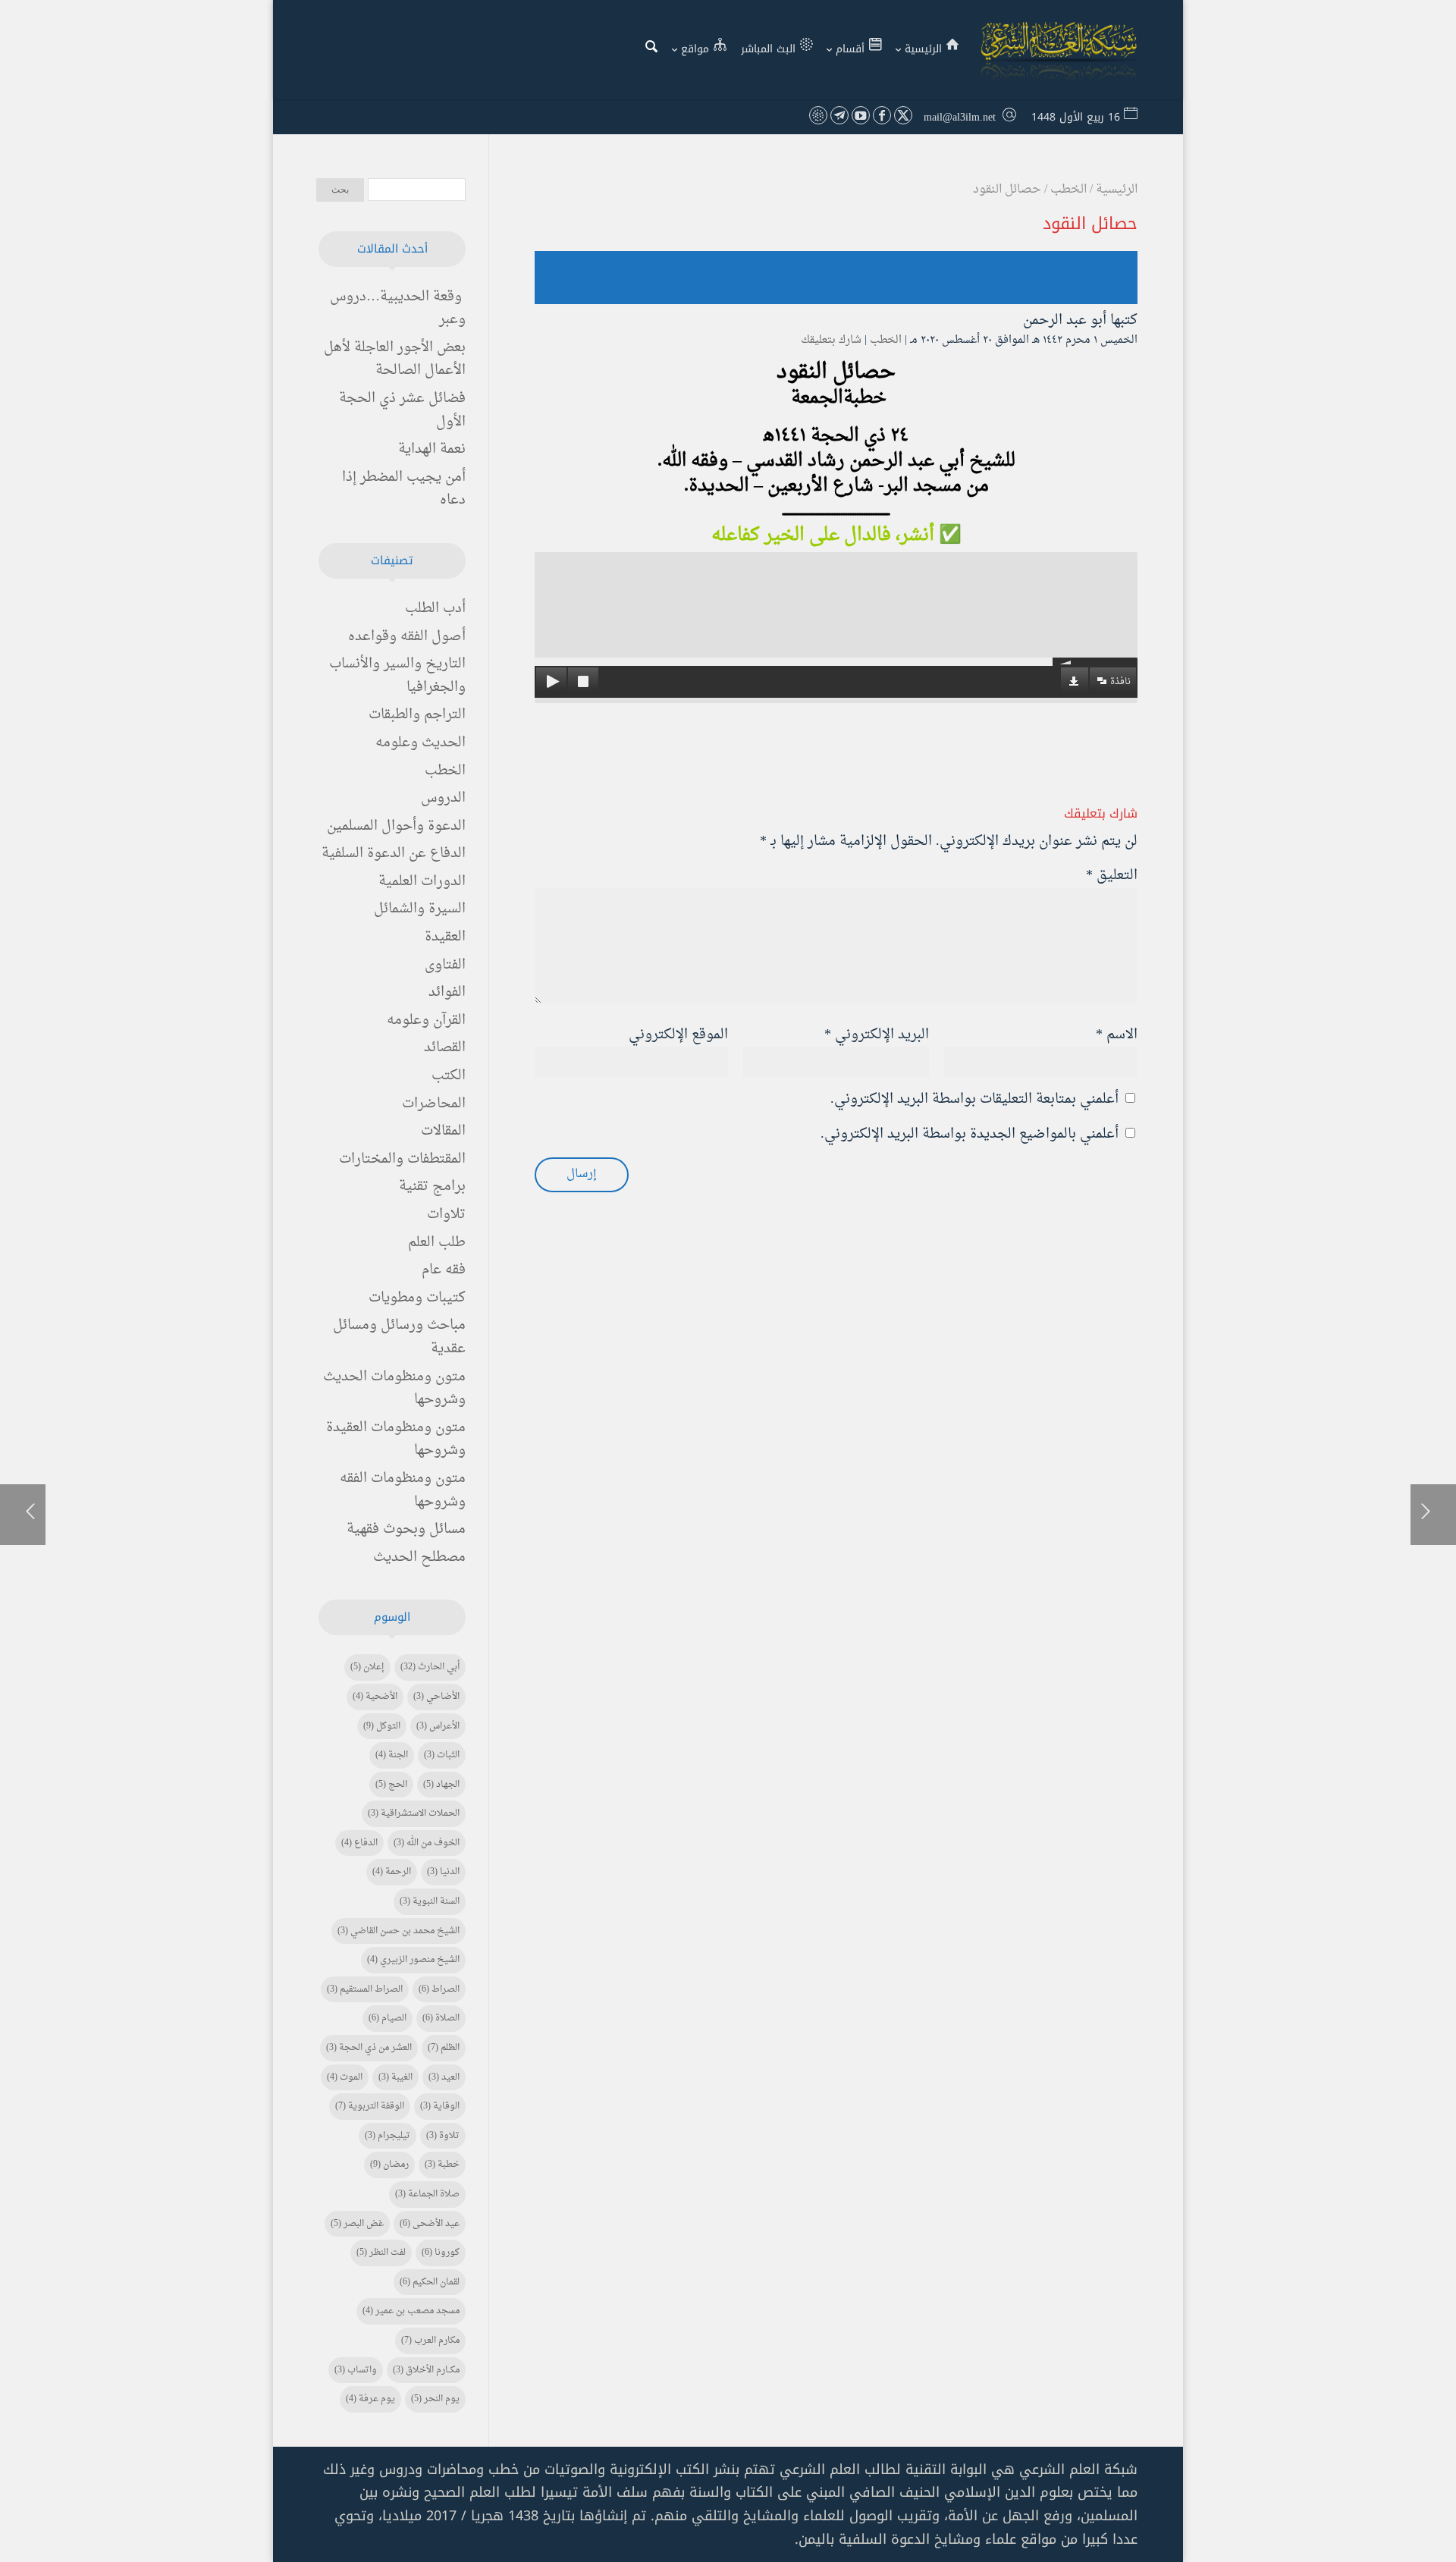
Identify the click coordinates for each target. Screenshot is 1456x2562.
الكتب (449, 1076)
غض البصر (357, 2224)
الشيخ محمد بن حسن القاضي (399, 1931)
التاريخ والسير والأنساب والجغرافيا (397, 676)
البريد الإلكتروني (877, 1035)
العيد (444, 2077)
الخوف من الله (427, 1843)
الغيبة (395, 2077)
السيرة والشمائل (420, 909)
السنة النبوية (430, 1901)
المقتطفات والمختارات (402, 1159)
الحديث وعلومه (420, 743)
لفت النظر (381, 2253)
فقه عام (444, 1270)
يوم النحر (435, 2399)
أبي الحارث (430, 1667)
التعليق (1112, 876)
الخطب (886, 340)
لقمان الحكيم (430, 2282)
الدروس (443, 798)
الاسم (1117, 1035)
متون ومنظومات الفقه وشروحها (403, 1490)
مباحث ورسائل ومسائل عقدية (399, 1337)
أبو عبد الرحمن (1065, 320)
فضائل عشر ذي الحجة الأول (402, 410)
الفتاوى (445, 965)
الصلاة (441, 2018)
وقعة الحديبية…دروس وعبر (398, 309)
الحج (391, 1785)
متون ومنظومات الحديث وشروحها (394, 1389)
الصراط (439, 1989)
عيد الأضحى (430, 2224)
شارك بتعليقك (831, 340)
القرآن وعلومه (426, 1020)
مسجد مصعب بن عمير (411, 2311)
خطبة (442, 2165)
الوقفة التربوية (370, 2106)
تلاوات (446, 1215)
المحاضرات (434, 1104)
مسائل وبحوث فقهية (406, 1529)
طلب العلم (437, 1243)
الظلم (444, 2048)
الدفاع (359, 1843)
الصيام (388, 2018)
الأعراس (438, 1726)
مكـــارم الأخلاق (426, 2370)
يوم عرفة (370, 2399)
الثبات (442, 1755)
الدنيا (443, 1872)
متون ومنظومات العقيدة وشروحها (396, 1440)
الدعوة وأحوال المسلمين (396, 826)
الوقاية (440, 2106)
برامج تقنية (432, 1187)
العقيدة (445, 937)
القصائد (445, 1048)
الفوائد (447, 992)
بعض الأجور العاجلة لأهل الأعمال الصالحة (395, 359)
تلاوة (443, 2136)
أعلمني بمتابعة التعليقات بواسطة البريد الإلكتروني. (974, 1099)
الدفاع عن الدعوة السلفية (394, 854)
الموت (345, 2077)
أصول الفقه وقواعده (407, 637)
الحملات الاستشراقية (414, 1813)
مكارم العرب (430, 2341)
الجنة (392, 1755)
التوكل (382, 1726)
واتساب (356, 2370)
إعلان (367, 1667)
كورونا (441, 2253)
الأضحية (375, 1697)
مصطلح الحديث (419, 1557)
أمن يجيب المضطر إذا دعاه (404, 489)
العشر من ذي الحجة (369, 2048)
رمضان (389, 2165)
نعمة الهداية (432, 449)
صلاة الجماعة (427, 2194)
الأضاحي (436, 1697)
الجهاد (441, 1785)
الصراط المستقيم (365, 1989)
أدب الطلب (435, 609)
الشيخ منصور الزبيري (413, 1960)
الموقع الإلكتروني (678, 1035)
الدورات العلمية (422, 882)
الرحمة (392, 1872)
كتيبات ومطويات (417, 1298)
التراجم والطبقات (417, 715)
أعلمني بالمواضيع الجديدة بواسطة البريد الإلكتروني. (970, 1134)
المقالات (443, 1131)
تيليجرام (388, 2136)
